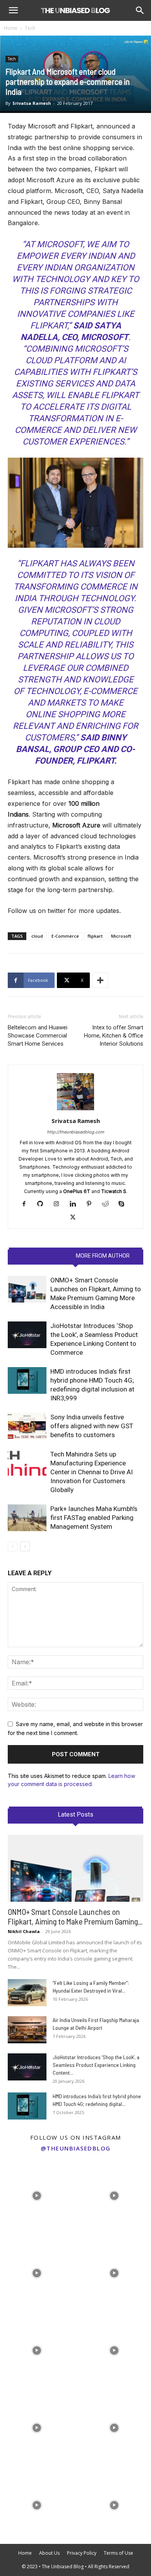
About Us (49, 2553)
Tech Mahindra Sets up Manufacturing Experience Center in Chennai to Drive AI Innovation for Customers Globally (92, 1472)
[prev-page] (13, 1546)
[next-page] (25, 1546)
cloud (37, 936)
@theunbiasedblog (76, 2148)
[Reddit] (108, 1204)
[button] (13, 10)
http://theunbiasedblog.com (75, 1132)
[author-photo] (75, 1110)
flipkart (95, 936)
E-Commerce (65, 936)
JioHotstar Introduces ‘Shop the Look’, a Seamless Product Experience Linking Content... (96, 2065)
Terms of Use (118, 2553)
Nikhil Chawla (24, 1931)
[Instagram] (59, 1204)
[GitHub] (43, 1204)
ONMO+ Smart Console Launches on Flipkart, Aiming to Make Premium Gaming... (75, 1916)
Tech (30, 28)
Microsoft (121, 936)
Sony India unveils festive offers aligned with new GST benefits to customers (92, 1426)
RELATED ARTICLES (45, 1256)
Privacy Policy (82, 2553)
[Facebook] (27, 1204)
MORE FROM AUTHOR (103, 1256)
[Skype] (124, 1204)
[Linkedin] (76, 1204)
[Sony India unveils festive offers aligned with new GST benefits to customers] (27, 1426)
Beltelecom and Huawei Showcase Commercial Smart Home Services (38, 1036)
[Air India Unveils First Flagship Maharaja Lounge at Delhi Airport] (27, 2030)
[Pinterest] (92, 1204)
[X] (76, 1218)
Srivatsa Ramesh (32, 103)
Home (11, 28)
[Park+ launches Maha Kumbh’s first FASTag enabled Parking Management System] (27, 1518)
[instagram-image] (37, 2194)
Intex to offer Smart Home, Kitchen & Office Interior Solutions (114, 1036)
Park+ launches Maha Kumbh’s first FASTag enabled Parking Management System (94, 1518)
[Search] (140, 10)
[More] (100, 980)
